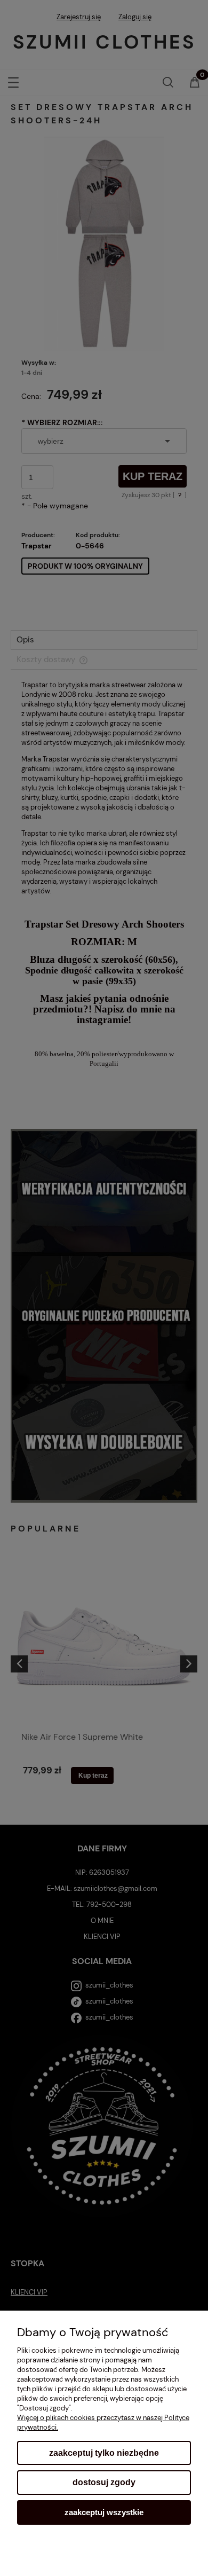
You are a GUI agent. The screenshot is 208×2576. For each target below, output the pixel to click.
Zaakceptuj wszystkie (104, 2512)
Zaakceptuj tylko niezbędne (104, 2453)
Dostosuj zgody (104, 2482)
